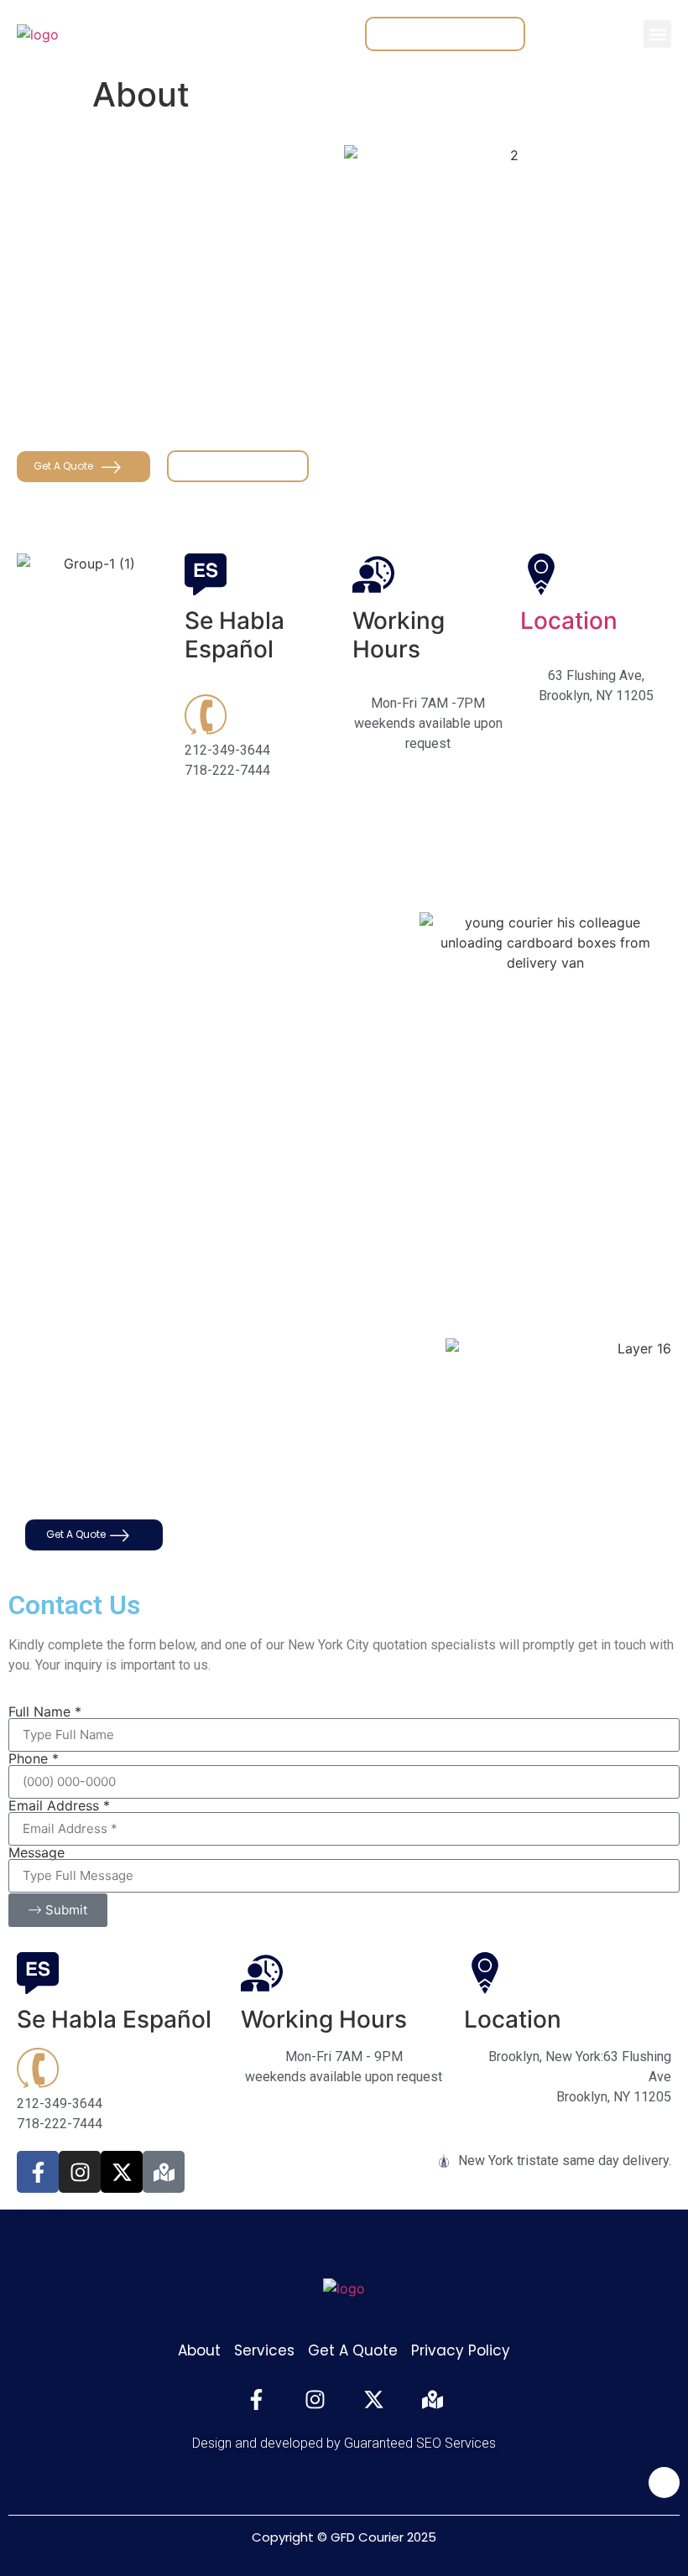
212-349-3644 (180, 1482)
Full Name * (45, 1711)
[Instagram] (80, 2172)
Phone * (34, 1758)
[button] (657, 34)
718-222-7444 (266, 1482)
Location (569, 621)
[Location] (541, 574)
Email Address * (59, 1805)
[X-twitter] (122, 2172)
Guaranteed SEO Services (420, 2443)
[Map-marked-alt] (164, 2172)
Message (36, 1852)
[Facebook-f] (38, 2172)
